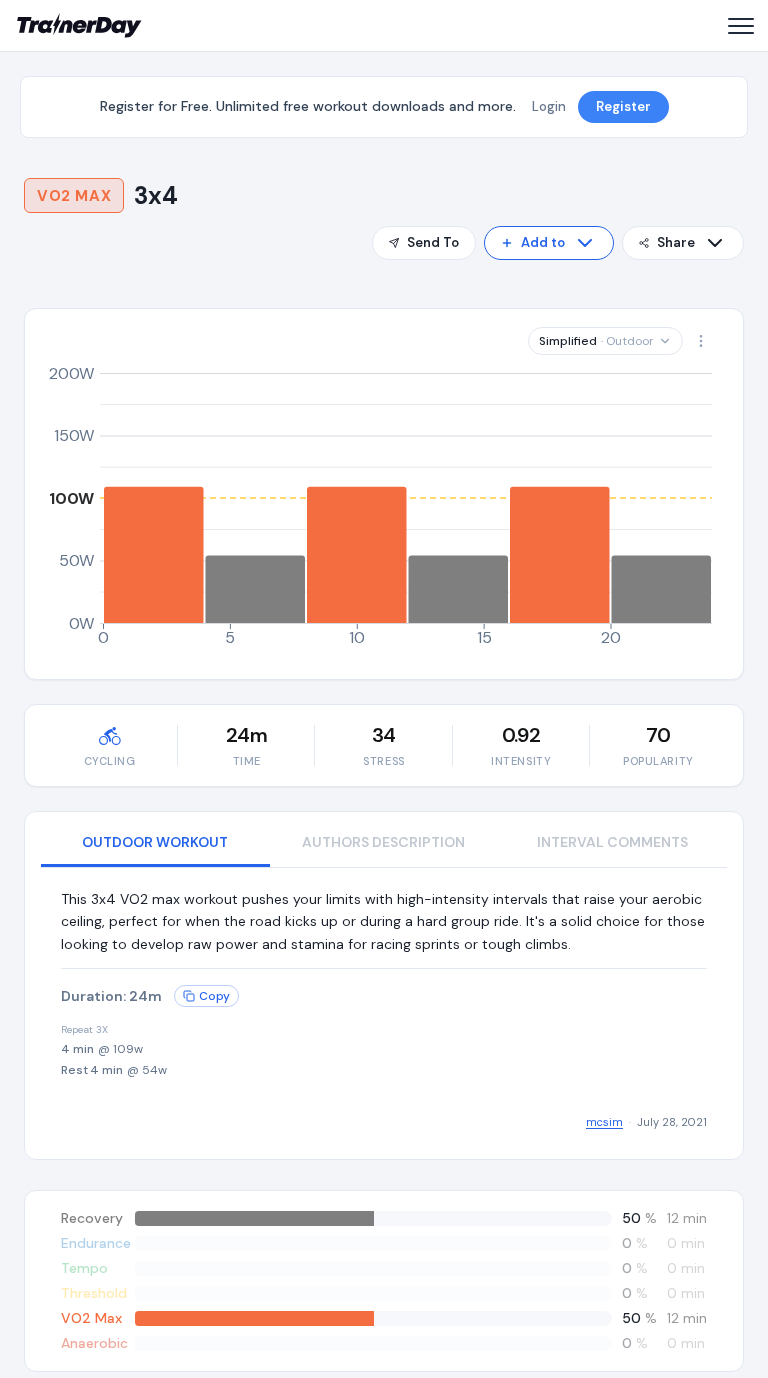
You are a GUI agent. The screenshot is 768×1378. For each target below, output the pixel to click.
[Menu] (740, 26)
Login (549, 106)
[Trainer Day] (79, 26)
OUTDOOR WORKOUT (155, 842)
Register (623, 106)
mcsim (604, 1122)
